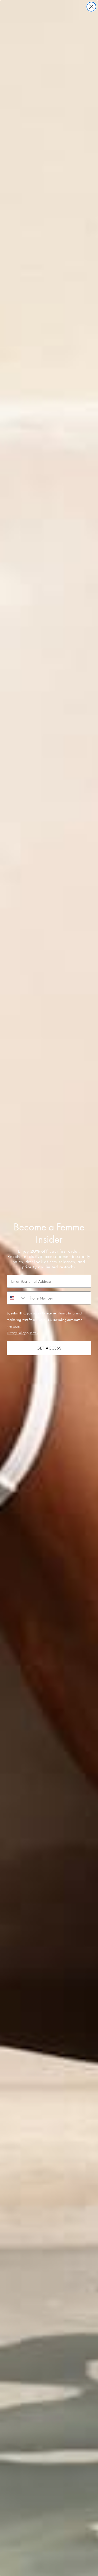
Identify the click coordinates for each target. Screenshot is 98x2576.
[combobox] (16, 1298)
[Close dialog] (91, 7)
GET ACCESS (49, 1348)
